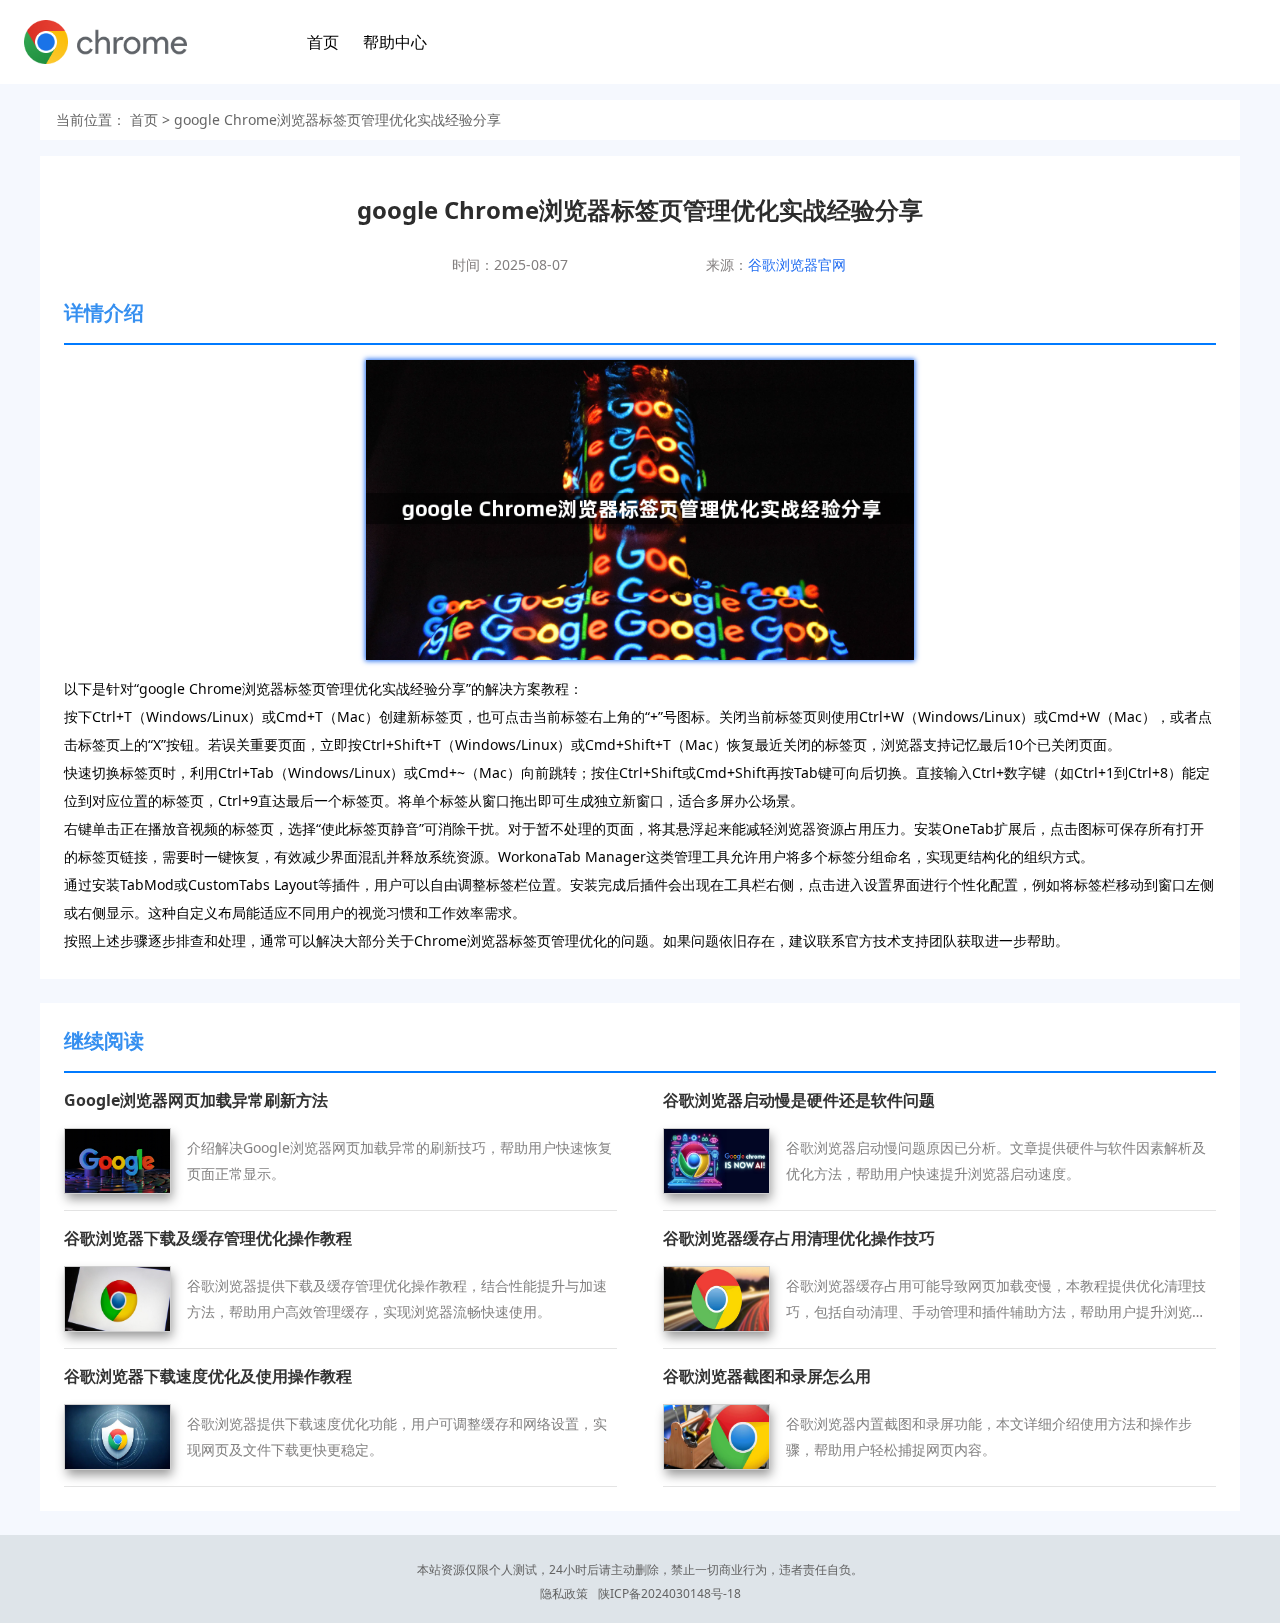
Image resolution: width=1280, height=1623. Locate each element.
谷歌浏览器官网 (797, 264)
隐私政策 (564, 1593)
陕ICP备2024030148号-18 (669, 1593)
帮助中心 (395, 42)
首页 (323, 42)
